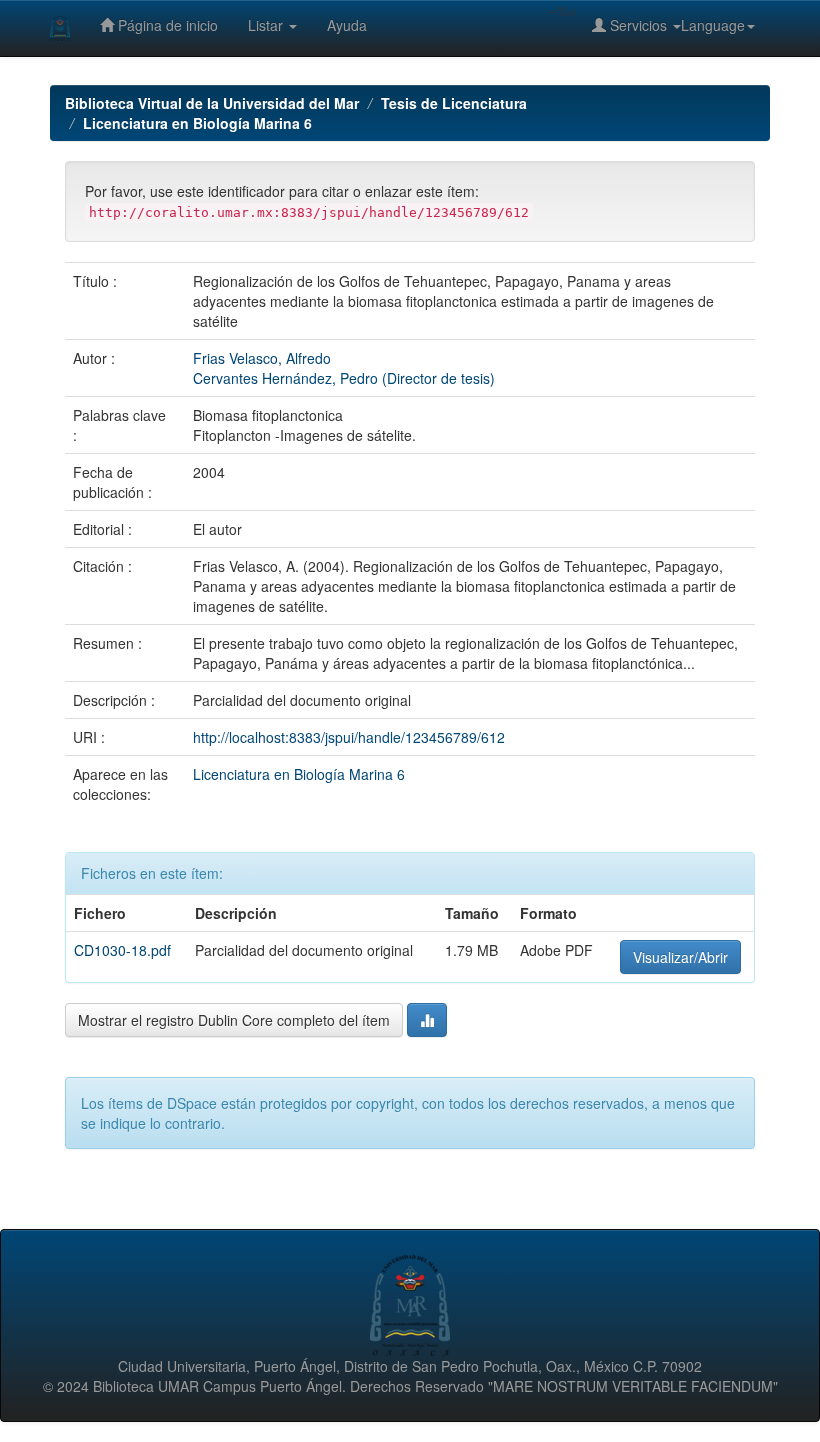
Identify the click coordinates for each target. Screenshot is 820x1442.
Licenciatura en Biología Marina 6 (197, 123)
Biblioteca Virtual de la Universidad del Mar (212, 103)
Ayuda (347, 25)
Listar (267, 25)
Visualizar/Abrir (680, 957)
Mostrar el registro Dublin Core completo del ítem (234, 1020)
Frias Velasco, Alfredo (262, 358)
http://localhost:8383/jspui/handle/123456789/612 (349, 737)
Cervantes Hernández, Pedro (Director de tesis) (344, 378)
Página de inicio (166, 25)
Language (713, 25)
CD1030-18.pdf (122, 950)
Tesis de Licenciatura (454, 103)
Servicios (638, 25)
